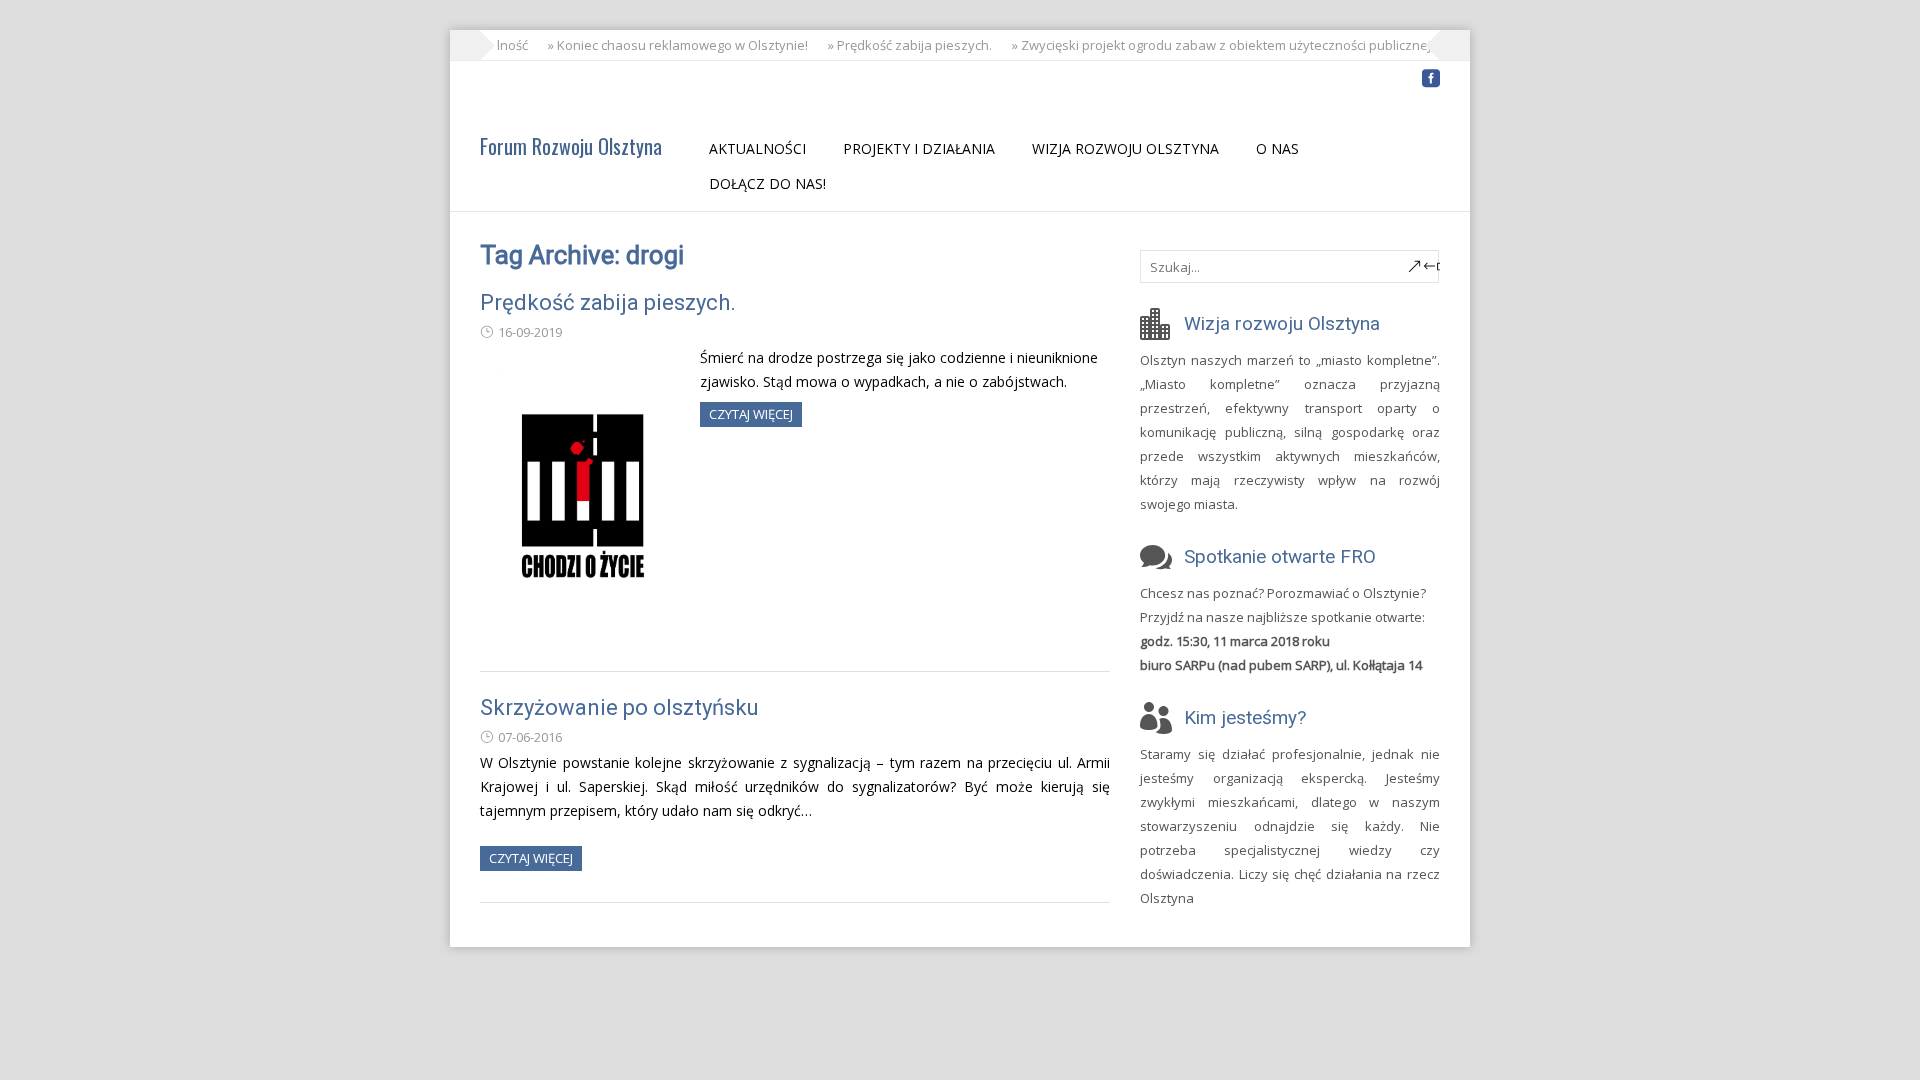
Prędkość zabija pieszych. (608, 302)
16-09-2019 (530, 332)
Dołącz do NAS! (767, 183)
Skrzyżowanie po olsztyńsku (619, 707)
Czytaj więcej (751, 414)
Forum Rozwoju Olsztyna (571, 146)
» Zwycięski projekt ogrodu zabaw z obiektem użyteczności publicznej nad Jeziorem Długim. (1280, 45)
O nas (1277, 148)
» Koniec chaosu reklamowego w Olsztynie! (672, 45)
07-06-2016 (530, 737)
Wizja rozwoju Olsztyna (1125, 148)
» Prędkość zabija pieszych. (904, 45)
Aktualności (757, 148)
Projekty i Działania (919, 148)
